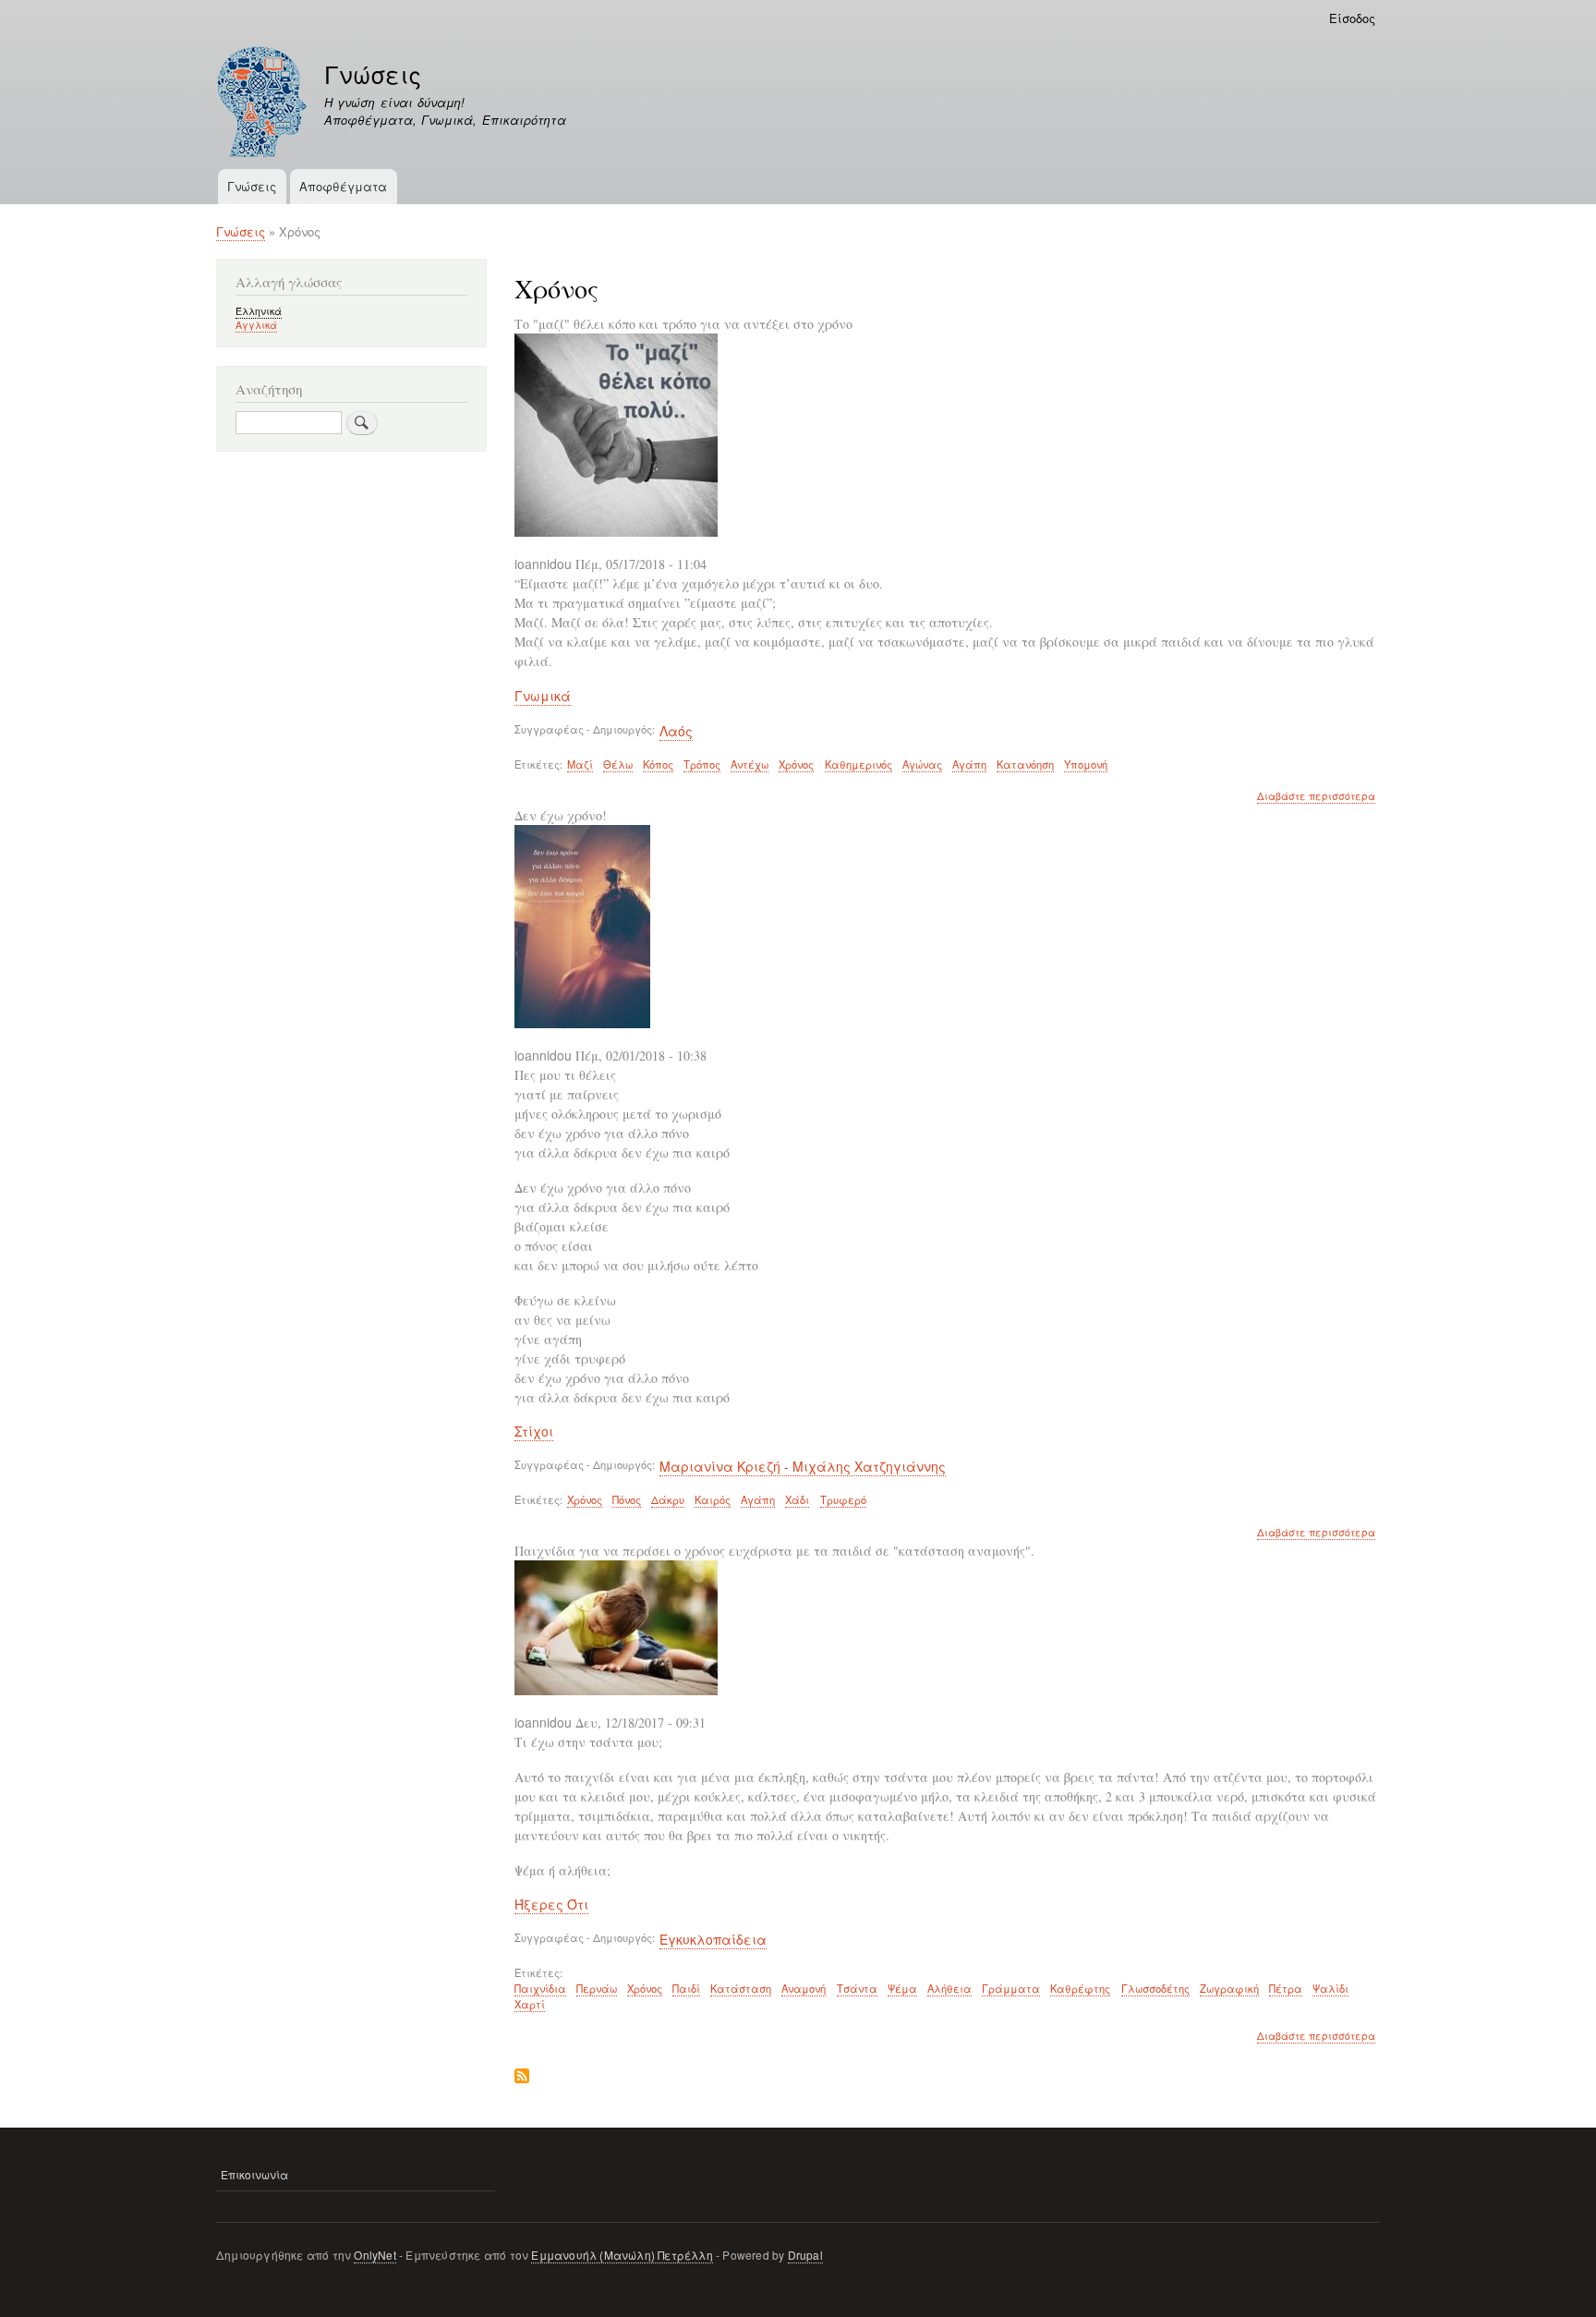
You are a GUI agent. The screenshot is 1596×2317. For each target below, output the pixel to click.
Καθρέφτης (1080, 1988)
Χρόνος (796, 764)
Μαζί (580, 764)
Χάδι (797, 1499)
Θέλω (618, 764)
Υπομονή (1086, 764)
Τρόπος (702, 764)
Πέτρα (1286, 1988)
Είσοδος (1352, 18)
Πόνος (627, 1499)
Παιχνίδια (540, 1988)
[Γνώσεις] (262, 104)
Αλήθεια (949, 1988)
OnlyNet (375, 2255)
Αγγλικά (256, 325)
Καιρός (713, 1499)
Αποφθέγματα (343, 186)
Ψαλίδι (1330, 1988)
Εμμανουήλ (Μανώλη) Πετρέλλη (622, 2255)
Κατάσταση (741, 1988)
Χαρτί (530, 2004)
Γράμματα (1011, 1988)
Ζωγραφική (1229, 1988)
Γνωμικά (543, 696)
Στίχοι (534, 1431)
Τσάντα (857, 1988)
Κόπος (658, 764)
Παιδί (686, 1988)
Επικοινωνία (254, 2174)
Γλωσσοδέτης (1155, 1988)
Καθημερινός (858, 764)
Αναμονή (804, 1988)
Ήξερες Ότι (551, 1904)
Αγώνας (922, 764)
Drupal (805, 2255)
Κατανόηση (1025, 764)
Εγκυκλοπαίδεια (713, 1939)
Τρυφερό (843, 1499)
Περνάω (597, 1988)
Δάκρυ (668, 1499)
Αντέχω (750, 764)
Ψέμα (902, 1988)
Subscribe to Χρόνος (522, 2077)
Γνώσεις (373, 74)
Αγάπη (969, 764)
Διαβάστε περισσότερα (1316, 796)
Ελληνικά (259, 311)
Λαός (676, 731)
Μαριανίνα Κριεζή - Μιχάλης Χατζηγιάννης (803, 1466)
